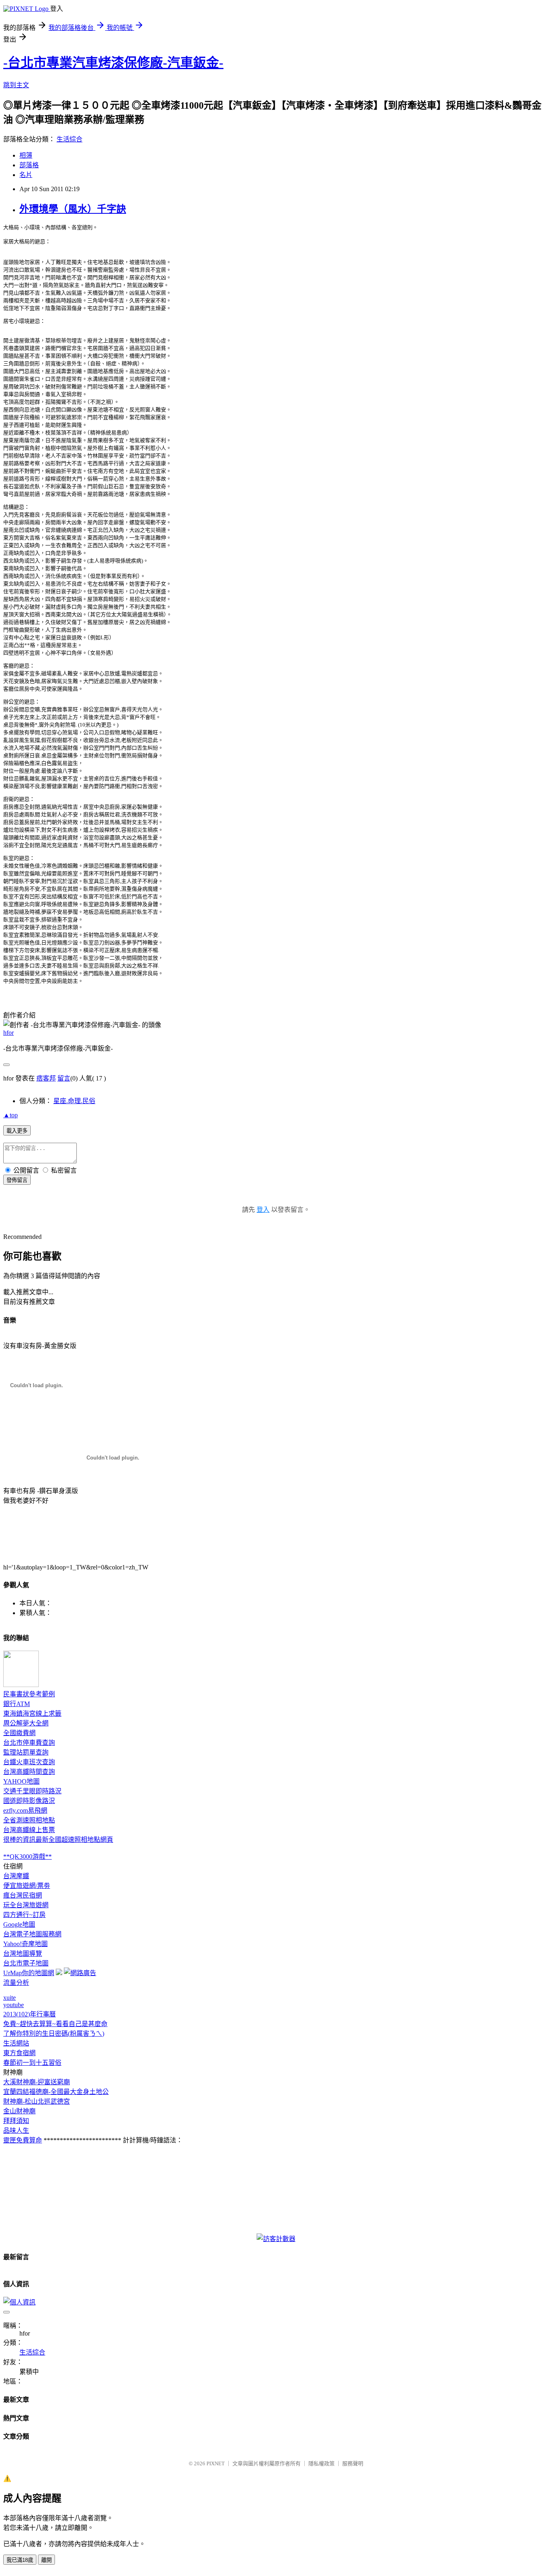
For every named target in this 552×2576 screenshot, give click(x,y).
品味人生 (16, 2131)
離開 (46, 2560)
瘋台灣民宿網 (23, 1895)
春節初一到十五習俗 (32, 2063)
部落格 (29, 165)
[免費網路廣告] (80, 1973)
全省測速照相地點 (29, 1820)
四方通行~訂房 (24, 1915)
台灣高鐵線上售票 (29, 1830)
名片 (26, 175)
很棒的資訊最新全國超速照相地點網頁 (58, 1840)
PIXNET (216, 2463)
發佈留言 (17, 1180)
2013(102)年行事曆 (29, 2014)
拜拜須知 (16, 2121)
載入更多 (17, 1131)
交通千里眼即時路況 (32, 1791)
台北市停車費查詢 (29, 1743)
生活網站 (16, 2043)
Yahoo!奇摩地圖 (25, 1944)
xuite (9, 1998)
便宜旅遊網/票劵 (27, 1886)
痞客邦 (46, 1078)
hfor (8, 1033)
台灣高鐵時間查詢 (29, 1772)
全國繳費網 (19, 1733)
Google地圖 (19, 1924)
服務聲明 (353, 2463)
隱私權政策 (321, 2463)
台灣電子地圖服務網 (32, 1934)
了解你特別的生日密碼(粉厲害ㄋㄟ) (54, 2034)
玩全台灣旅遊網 (26, 1905)
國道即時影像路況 (29, 1801)
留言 (64, 1078)
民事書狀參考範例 (29, 1694)
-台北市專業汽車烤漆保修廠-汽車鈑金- (113, 63)
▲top (11, 1115)
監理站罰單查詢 (26, 1752)
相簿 (26, 155)
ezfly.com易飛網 (25, 1810)
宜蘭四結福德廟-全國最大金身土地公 (56, 2092)
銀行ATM (17, 1704)
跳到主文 (16, 85)
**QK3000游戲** (27, 1857)
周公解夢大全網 (26, 1723)
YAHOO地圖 (21, 1781)
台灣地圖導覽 (23, 1954)
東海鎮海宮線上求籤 (32, 1713)
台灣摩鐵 (16, 1876)
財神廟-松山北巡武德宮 (37, 2101)
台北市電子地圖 (26, 1963)
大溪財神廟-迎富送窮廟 (37, 2082)
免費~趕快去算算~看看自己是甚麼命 (55, 2024)
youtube (14, 2005)
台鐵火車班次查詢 (29, 1762)
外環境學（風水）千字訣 (73, 209)
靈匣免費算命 (23, 2140)
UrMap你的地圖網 (29, 1973)
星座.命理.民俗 (74, 1101)
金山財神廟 (19, 2111)
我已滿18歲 (20, 2560)
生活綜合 (70, 139)
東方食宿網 (19, 2053)
